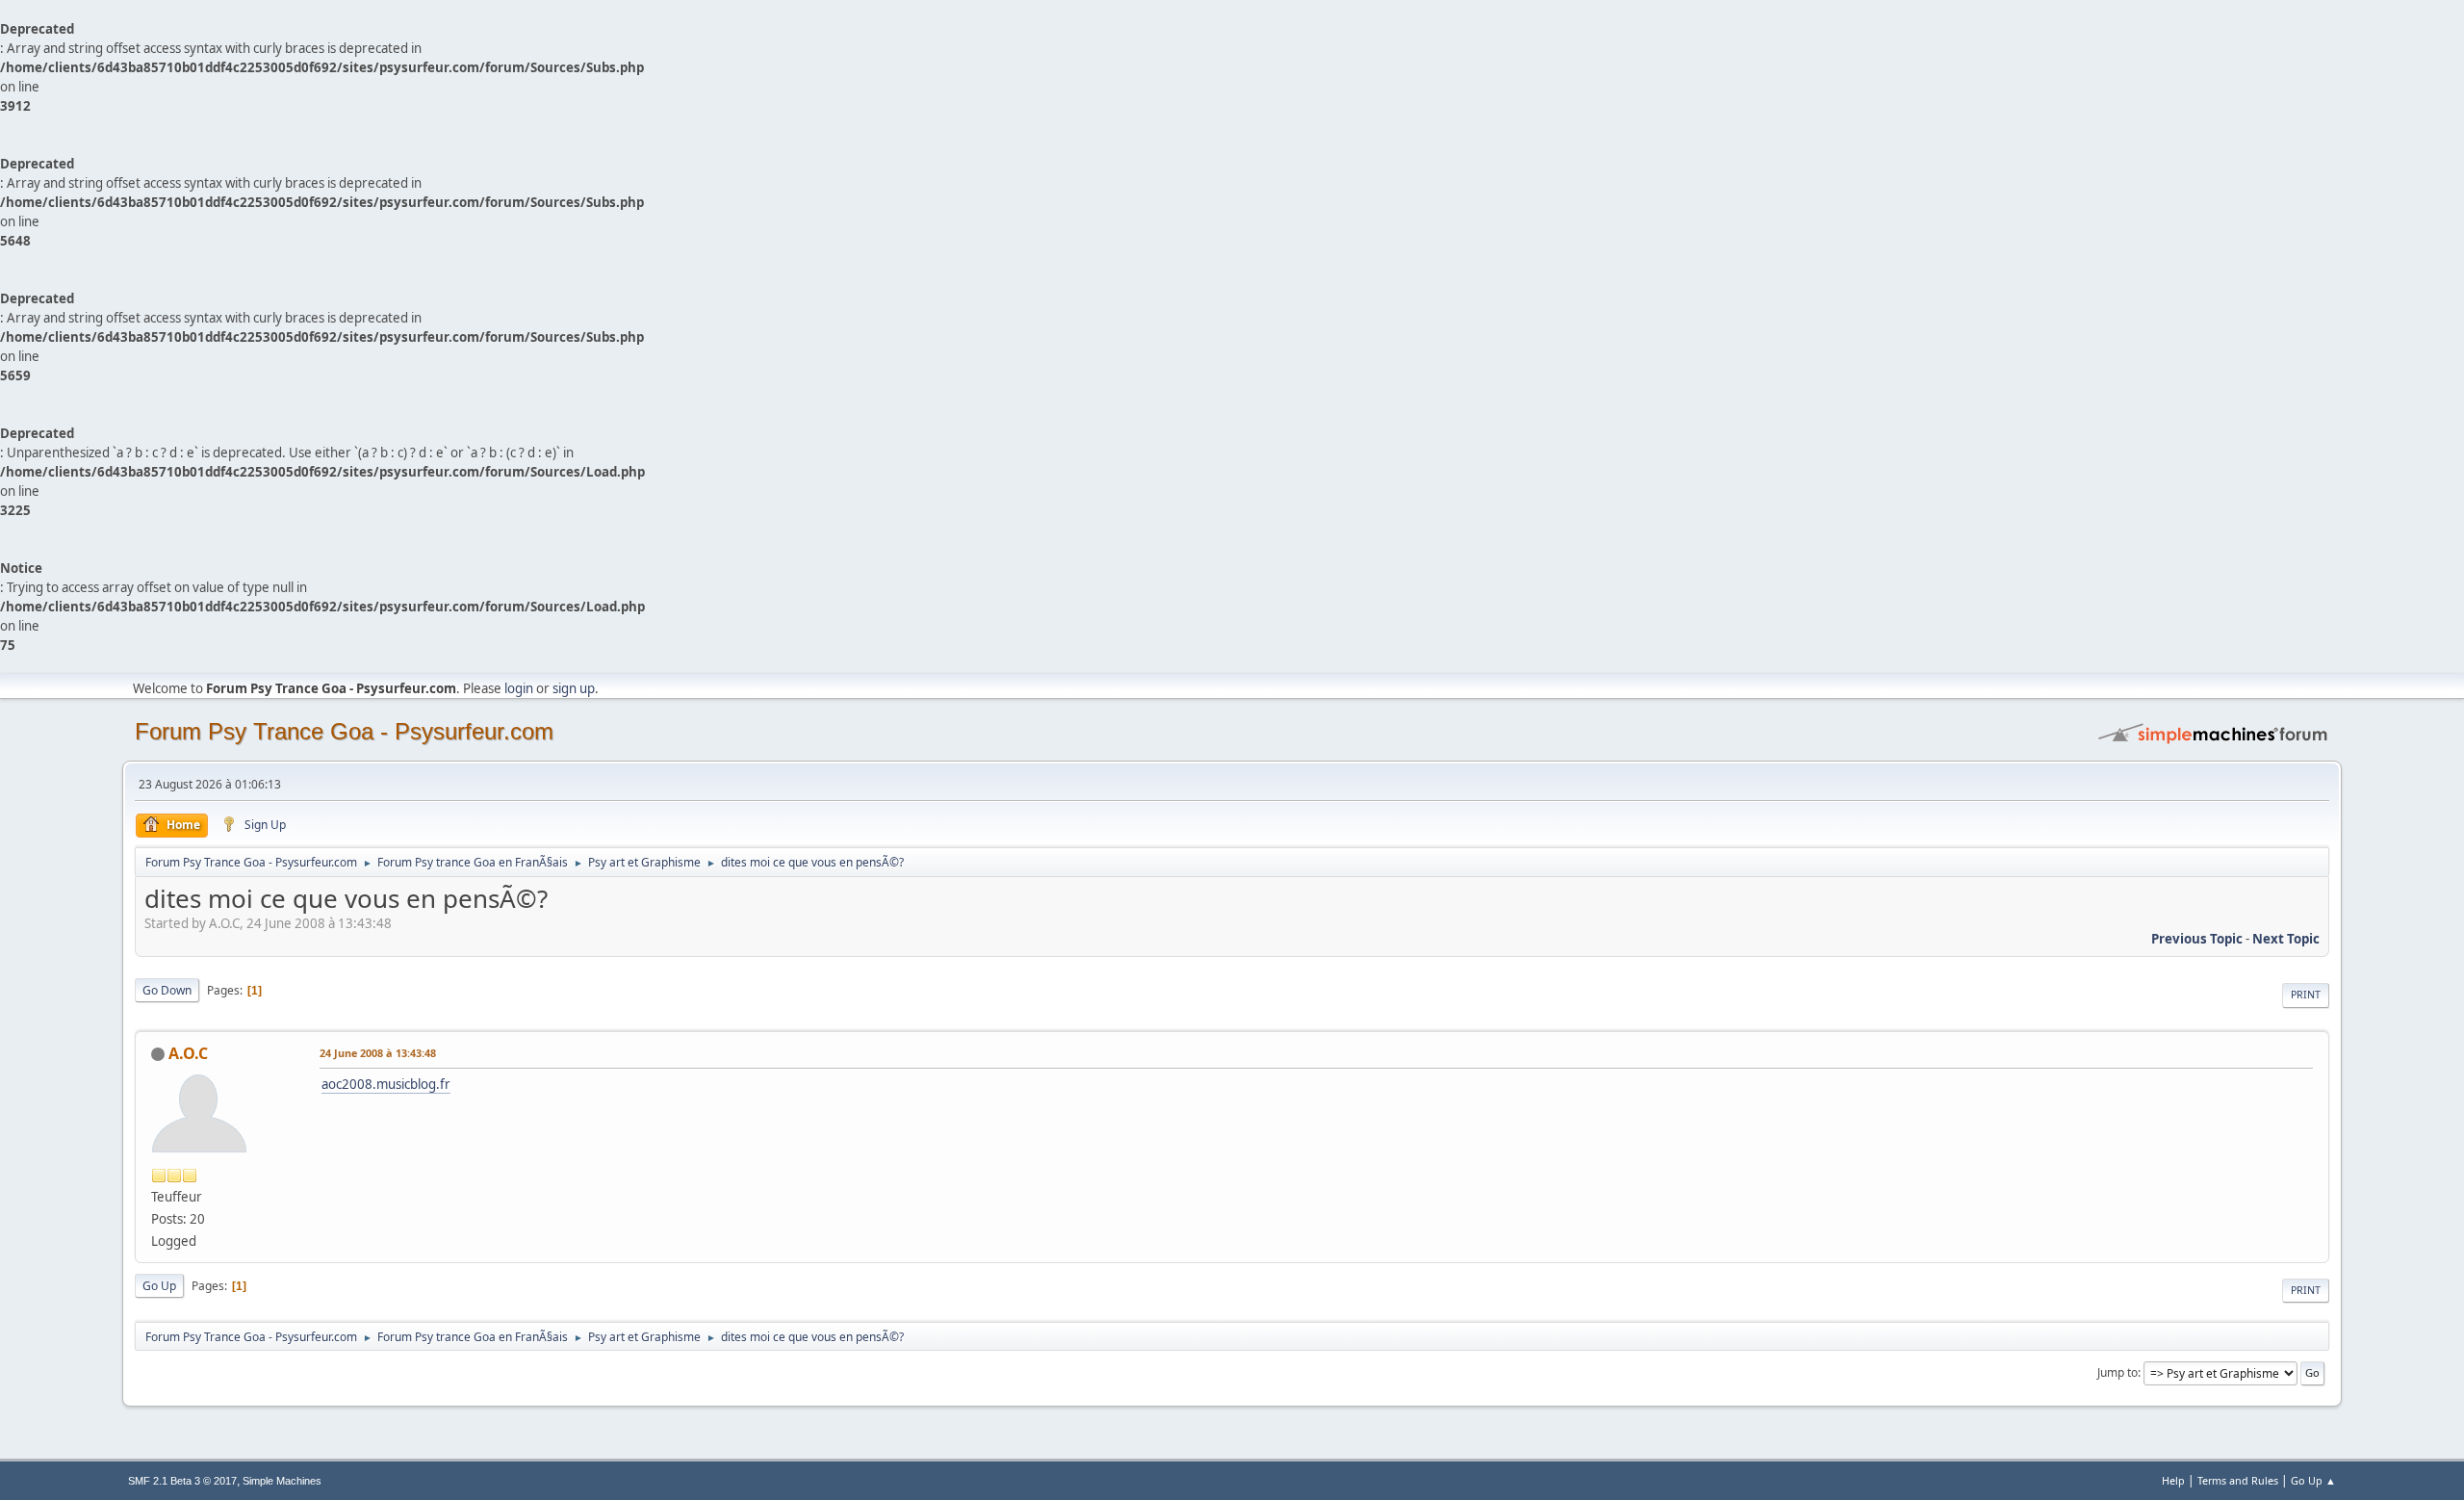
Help (2173, 1480)
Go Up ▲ (2313, 1480)
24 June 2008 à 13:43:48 (378, 1053)
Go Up (159, 1286)
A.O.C (188, 1053)
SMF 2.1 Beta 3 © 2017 (182, 1481)
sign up (574, 688)
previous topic (2197, 939)
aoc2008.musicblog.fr (386, 1084)
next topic (2286, 939)
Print (2306, 995)
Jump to (2117, 1372)
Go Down (167, 990)
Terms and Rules (2238, 1480)
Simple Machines (282, 1481)
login (519, 688)
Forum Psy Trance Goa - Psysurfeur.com (344, 731)
